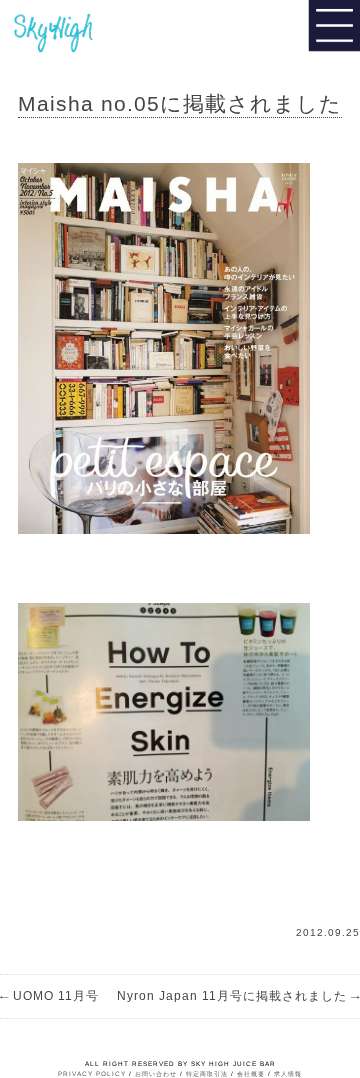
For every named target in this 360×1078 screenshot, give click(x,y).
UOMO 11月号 (49, 996)
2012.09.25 (328, 932)
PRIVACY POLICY (92, 1073)
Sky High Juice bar (83, 30)
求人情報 (288, 1073)
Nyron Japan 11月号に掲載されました (238, 996)
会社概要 (251, 1073)
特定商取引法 (207, 1073)
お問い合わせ (156, 1073)
